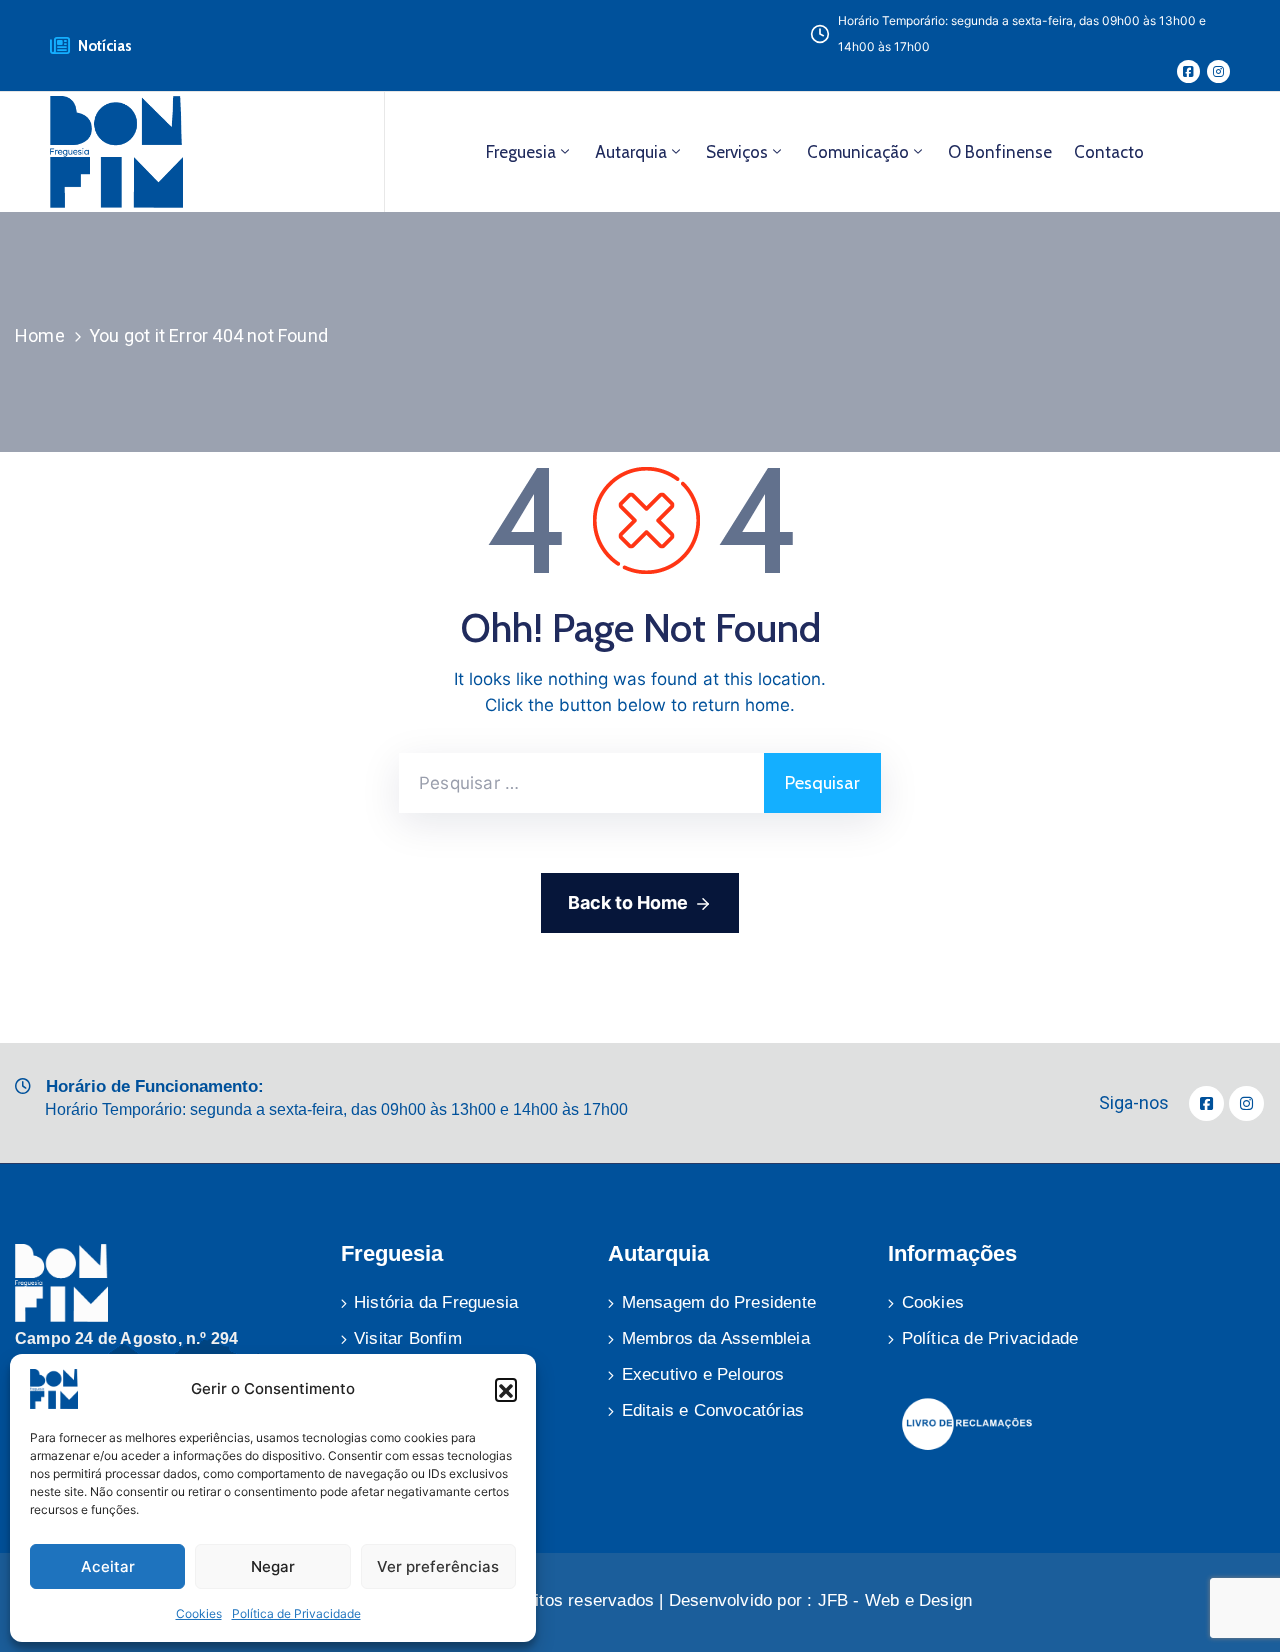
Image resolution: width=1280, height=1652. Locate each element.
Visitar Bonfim (408, 1338)
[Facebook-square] (1188, 71)
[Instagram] (1218, 71)
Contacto (1109, 152)
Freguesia (521, 152)
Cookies (199, 1613)
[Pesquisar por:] (581, 783)
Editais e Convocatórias (713, 1410)
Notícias (105, 46)
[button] (506, 1389)
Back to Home (628, 902)
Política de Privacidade (296, 1613)
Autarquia (631, 152)
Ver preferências (438, 1566)
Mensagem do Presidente (719, 1302)
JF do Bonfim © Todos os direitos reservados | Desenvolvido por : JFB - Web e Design (640, 1600)
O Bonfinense (1000, 152)
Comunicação (858, 152)
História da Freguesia (436, 1302)
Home (40, 335)
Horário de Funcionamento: (155, 1086)
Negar (273, 1566)
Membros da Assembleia (716, 1338)
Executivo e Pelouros (703, 1374)
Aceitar (108, 1566)
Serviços (737, 152)
